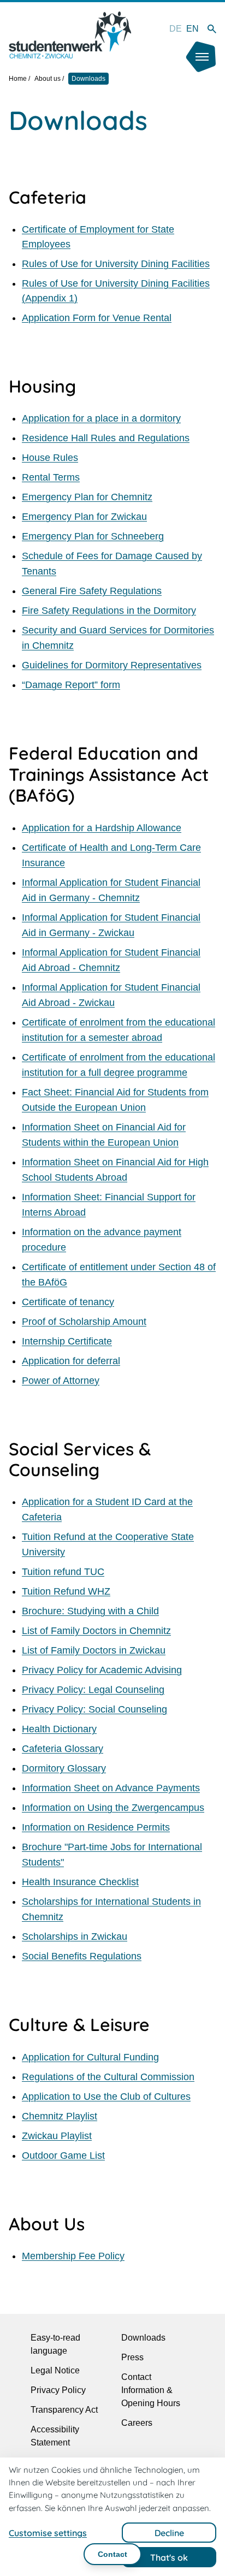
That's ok (169, 2557)
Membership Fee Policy (73, 2256)
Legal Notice (55, 2370)
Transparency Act (64, 2410)
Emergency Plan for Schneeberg (93, 536)
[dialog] (112, 2517)
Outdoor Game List (63, 2155)
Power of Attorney (61, 1381)
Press (132, 2357)
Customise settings (48, 2533)
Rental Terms (51, 477)
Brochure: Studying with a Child (90, 1611)
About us (48, 79)
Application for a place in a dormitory (101, 418)
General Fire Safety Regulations (92, 591)
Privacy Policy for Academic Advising (102, 1670)
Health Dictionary (59, 1729)
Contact (112, 2554)
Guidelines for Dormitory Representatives (112, 665)
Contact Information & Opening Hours (151, 2390)
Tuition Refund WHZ (66, 1591)
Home (18, 79)
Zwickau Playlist (57, 2136)
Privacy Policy (58, 2390)
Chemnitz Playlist (60, 2116)
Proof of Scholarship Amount (84, 1322)
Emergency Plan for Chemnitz (87, 497)
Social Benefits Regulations (82, 1956)
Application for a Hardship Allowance (102, 828)
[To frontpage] (70, 35)
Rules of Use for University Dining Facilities (116, 264)
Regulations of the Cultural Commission (108, 2077)
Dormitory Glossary (64, 1768)
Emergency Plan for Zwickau (84, 517)
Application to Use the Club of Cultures (106, 2097)
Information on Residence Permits (96, 1827)
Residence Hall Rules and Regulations (106, 438)
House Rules (50, 458)
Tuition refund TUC (63, 1572)
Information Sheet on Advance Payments (111, 1788)
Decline (169, 2533)
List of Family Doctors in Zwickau (94, 1650)
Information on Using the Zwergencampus (113, 1808)
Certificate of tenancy (68, 1302)
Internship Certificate (67, 1341)
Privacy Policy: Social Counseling (94, 1709)
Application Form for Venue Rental (97, 318)
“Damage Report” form (71, 685)
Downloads (143, 2338)
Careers (137, 2423)
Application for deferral (71, 1361)
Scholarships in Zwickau (75, 1937)
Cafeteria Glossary (63, 1749)
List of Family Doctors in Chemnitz (96, 1631)
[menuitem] (176, 29)
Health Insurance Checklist (80, 1882)
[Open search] (212, 29)
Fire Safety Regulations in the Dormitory (109, 611)
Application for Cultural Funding (90, 2057)
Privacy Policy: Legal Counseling (93, 1690)
